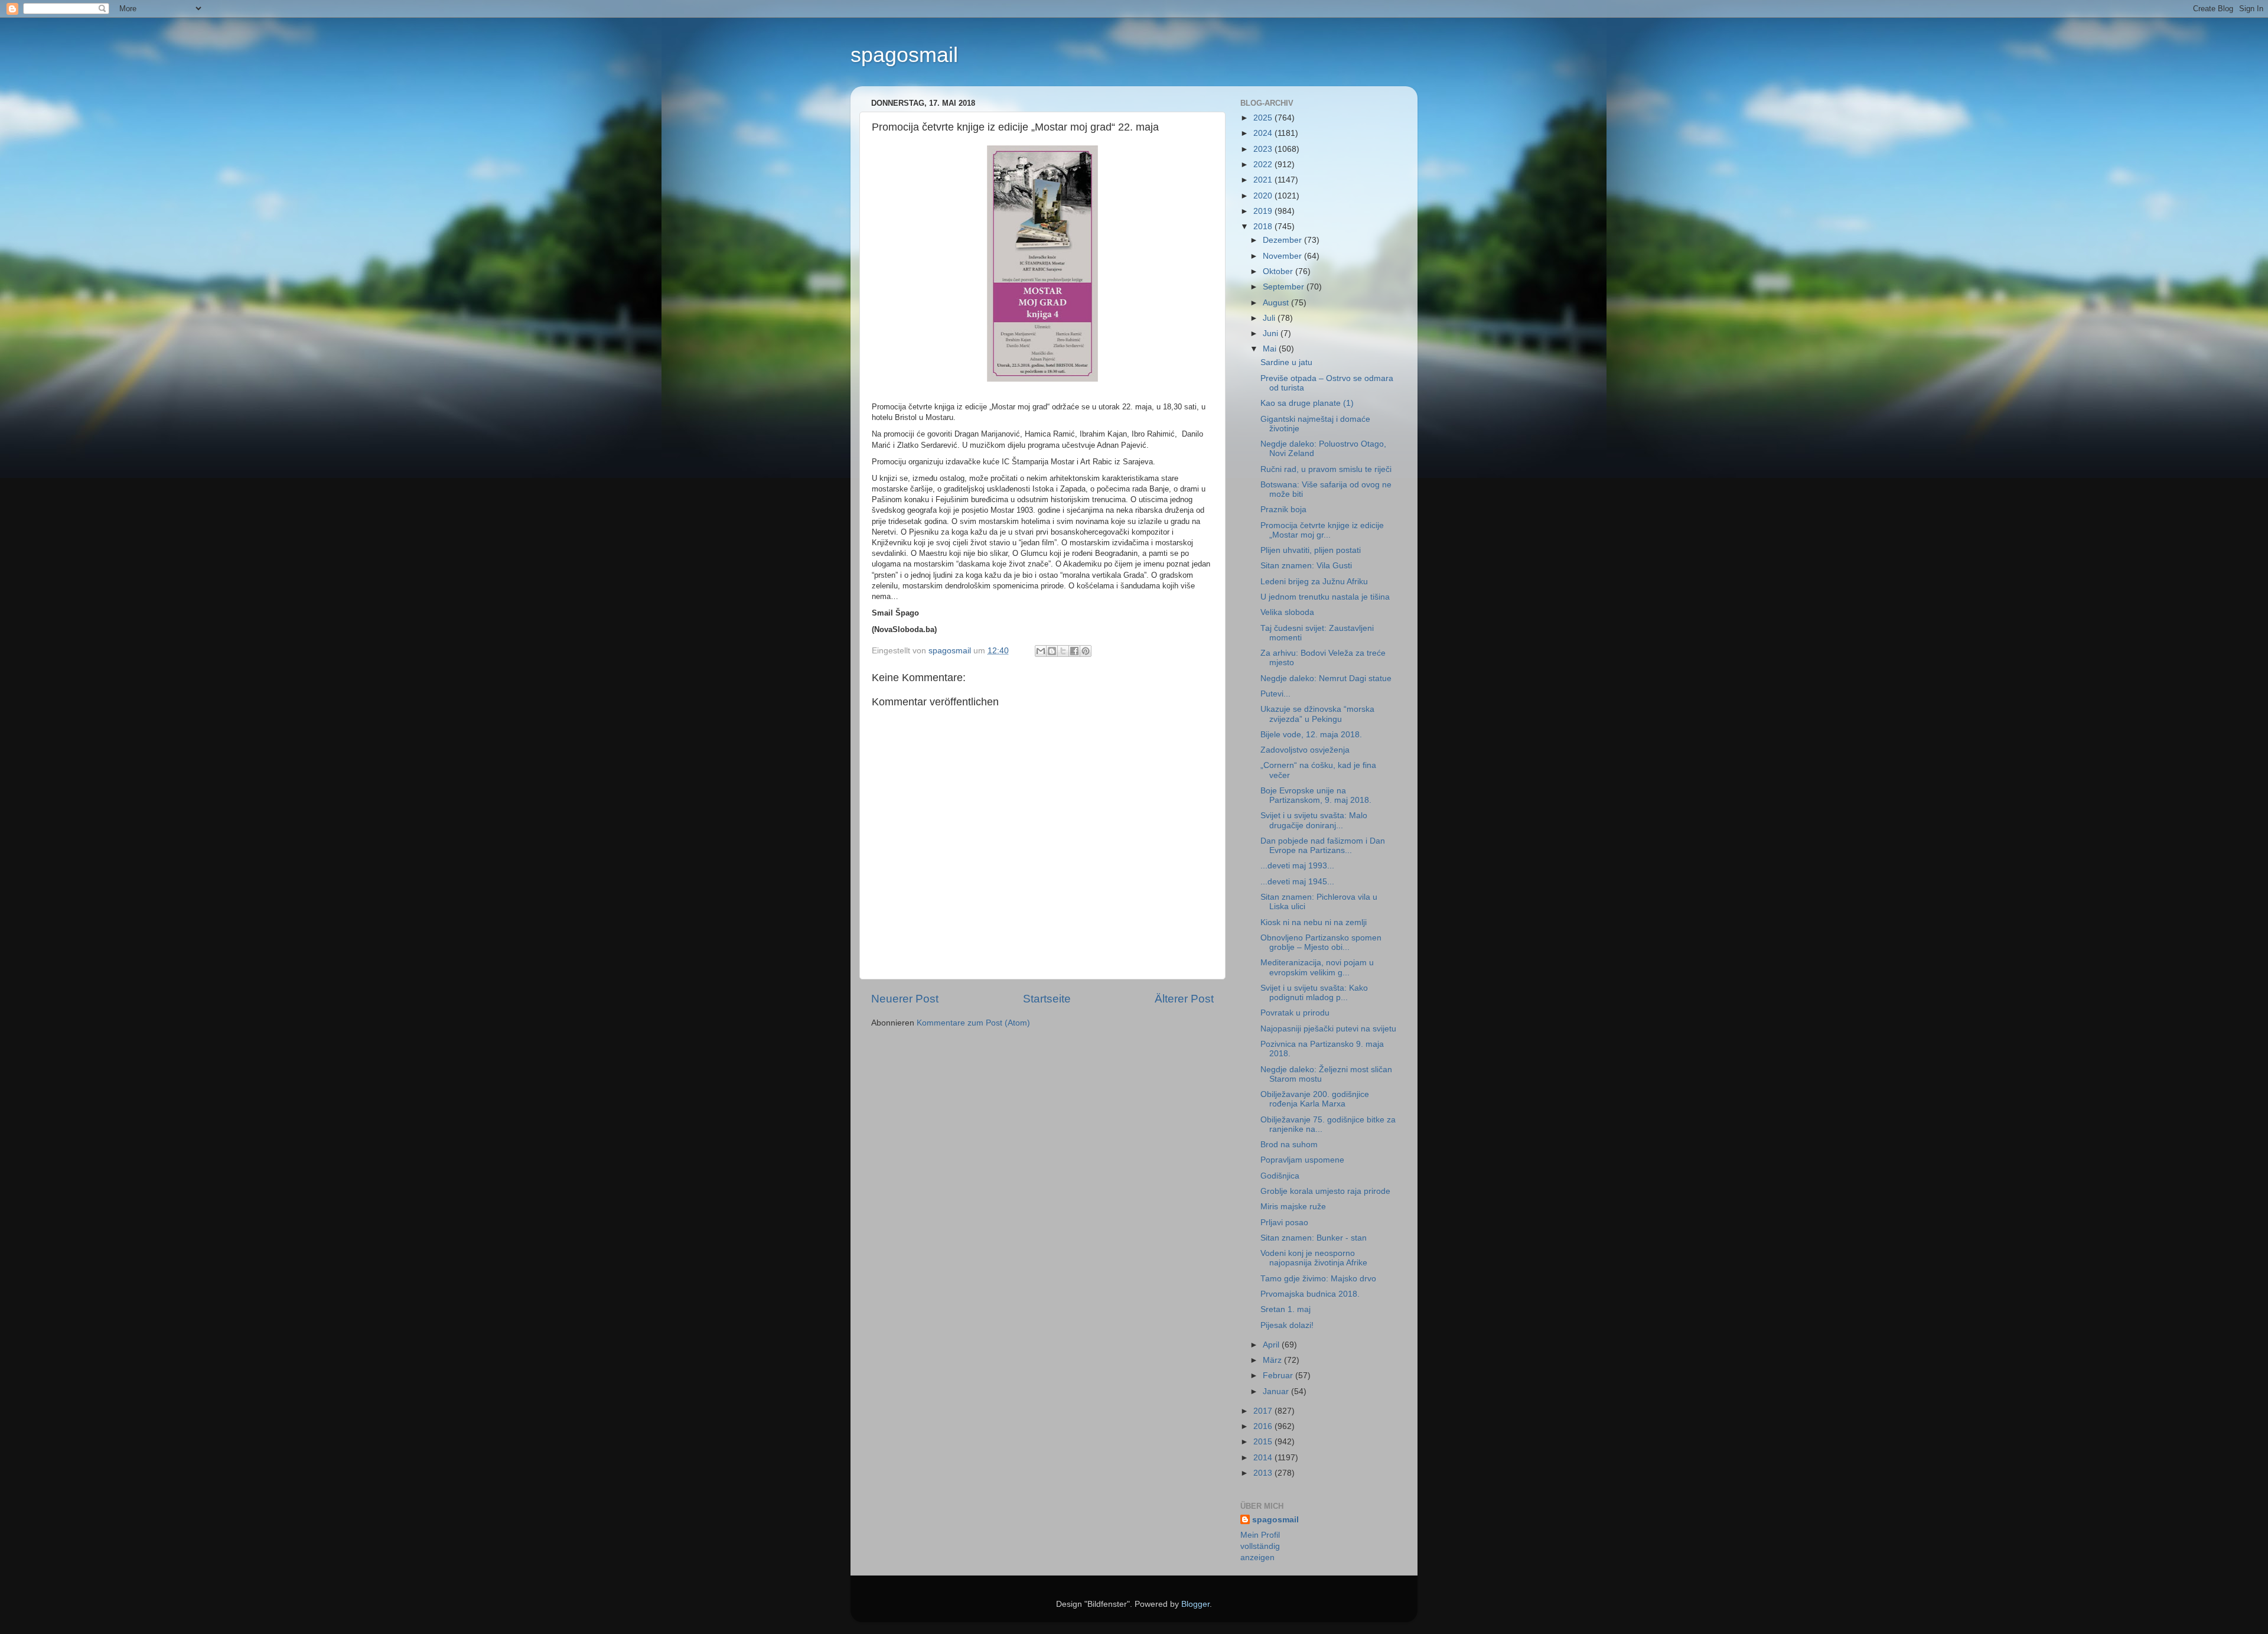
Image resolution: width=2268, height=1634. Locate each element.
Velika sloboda (1287, 612)
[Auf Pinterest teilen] (1086, 651)
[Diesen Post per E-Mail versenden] (1041, 651)
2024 (1264, 133)
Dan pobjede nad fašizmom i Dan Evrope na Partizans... (1323, 846)
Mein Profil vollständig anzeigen (1260, 1546)
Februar (1279, 1376)
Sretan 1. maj (1285, 1309)
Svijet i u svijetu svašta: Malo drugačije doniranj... (1314, 820)
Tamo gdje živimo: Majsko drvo (1318, 1279)
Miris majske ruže (1293, 1207)
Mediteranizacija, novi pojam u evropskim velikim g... (1317, 967)
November (1283, 256)
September (1285, 287)
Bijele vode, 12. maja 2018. (1311, 735)
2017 (1264, 1411)
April (1272, 1345)
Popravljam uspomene (1302, 1160)
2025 (1264, 118)
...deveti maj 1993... (1297, 866)
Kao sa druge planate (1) (1307, 403)
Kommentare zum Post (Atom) (973, 1023)
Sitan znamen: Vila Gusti (1306, 566)
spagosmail (904, 55)
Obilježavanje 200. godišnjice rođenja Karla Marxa (1315, 1099)
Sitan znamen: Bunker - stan (1314, 1238)
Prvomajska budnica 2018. (1310, 1294)
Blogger (1195, 1604)
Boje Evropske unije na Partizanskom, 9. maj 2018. (1316, 795)
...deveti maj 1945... (1297, 882)
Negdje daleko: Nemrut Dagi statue (1326, 678)
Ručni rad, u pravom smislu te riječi (1326, 469)
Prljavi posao (1284, 1223)
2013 (1264, 1473)
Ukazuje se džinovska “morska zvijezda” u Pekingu (1317, 714)
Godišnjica (1280, 1176)
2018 (1264, 227)
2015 (1264, 1442)
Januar (1277, 1391)
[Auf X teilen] (1063, 651)
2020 (1264, 196)
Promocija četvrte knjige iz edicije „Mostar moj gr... (1322, 530)
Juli (1270, 318)
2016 (1264, 1426)
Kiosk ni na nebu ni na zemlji (1314, 922)
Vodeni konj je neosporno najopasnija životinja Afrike (1314, 1258)
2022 (1264, 165)
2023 (1264, 149)
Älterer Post (1184, 999)
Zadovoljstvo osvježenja (1305, 750)
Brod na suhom (1289, 1145)
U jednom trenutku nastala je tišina (1325, 597)
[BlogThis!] (1052, 651)
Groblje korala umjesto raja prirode (1325, 1191)
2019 (1264, 211)
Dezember (1283, 240)
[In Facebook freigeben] (1074, 651)
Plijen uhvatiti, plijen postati (1311, 550)
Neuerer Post (905, 999)
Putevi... (1275, 694)
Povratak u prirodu (1295, 1013)
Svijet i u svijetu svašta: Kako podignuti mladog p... (1314, 993)
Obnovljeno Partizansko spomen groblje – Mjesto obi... (1321, 943)
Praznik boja (1283, 510)
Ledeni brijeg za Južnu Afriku (1314, 582)
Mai (1271, 349)
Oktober (1279, 271)
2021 (1264, 180)
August (1277, 303)
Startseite (1047, 999)
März (1273, 1360)
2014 (1264, 1458)
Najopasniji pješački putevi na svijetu (1328, 1029)
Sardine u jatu (1286, 362)
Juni (1272, 333)
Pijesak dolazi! (1287, 1325)
